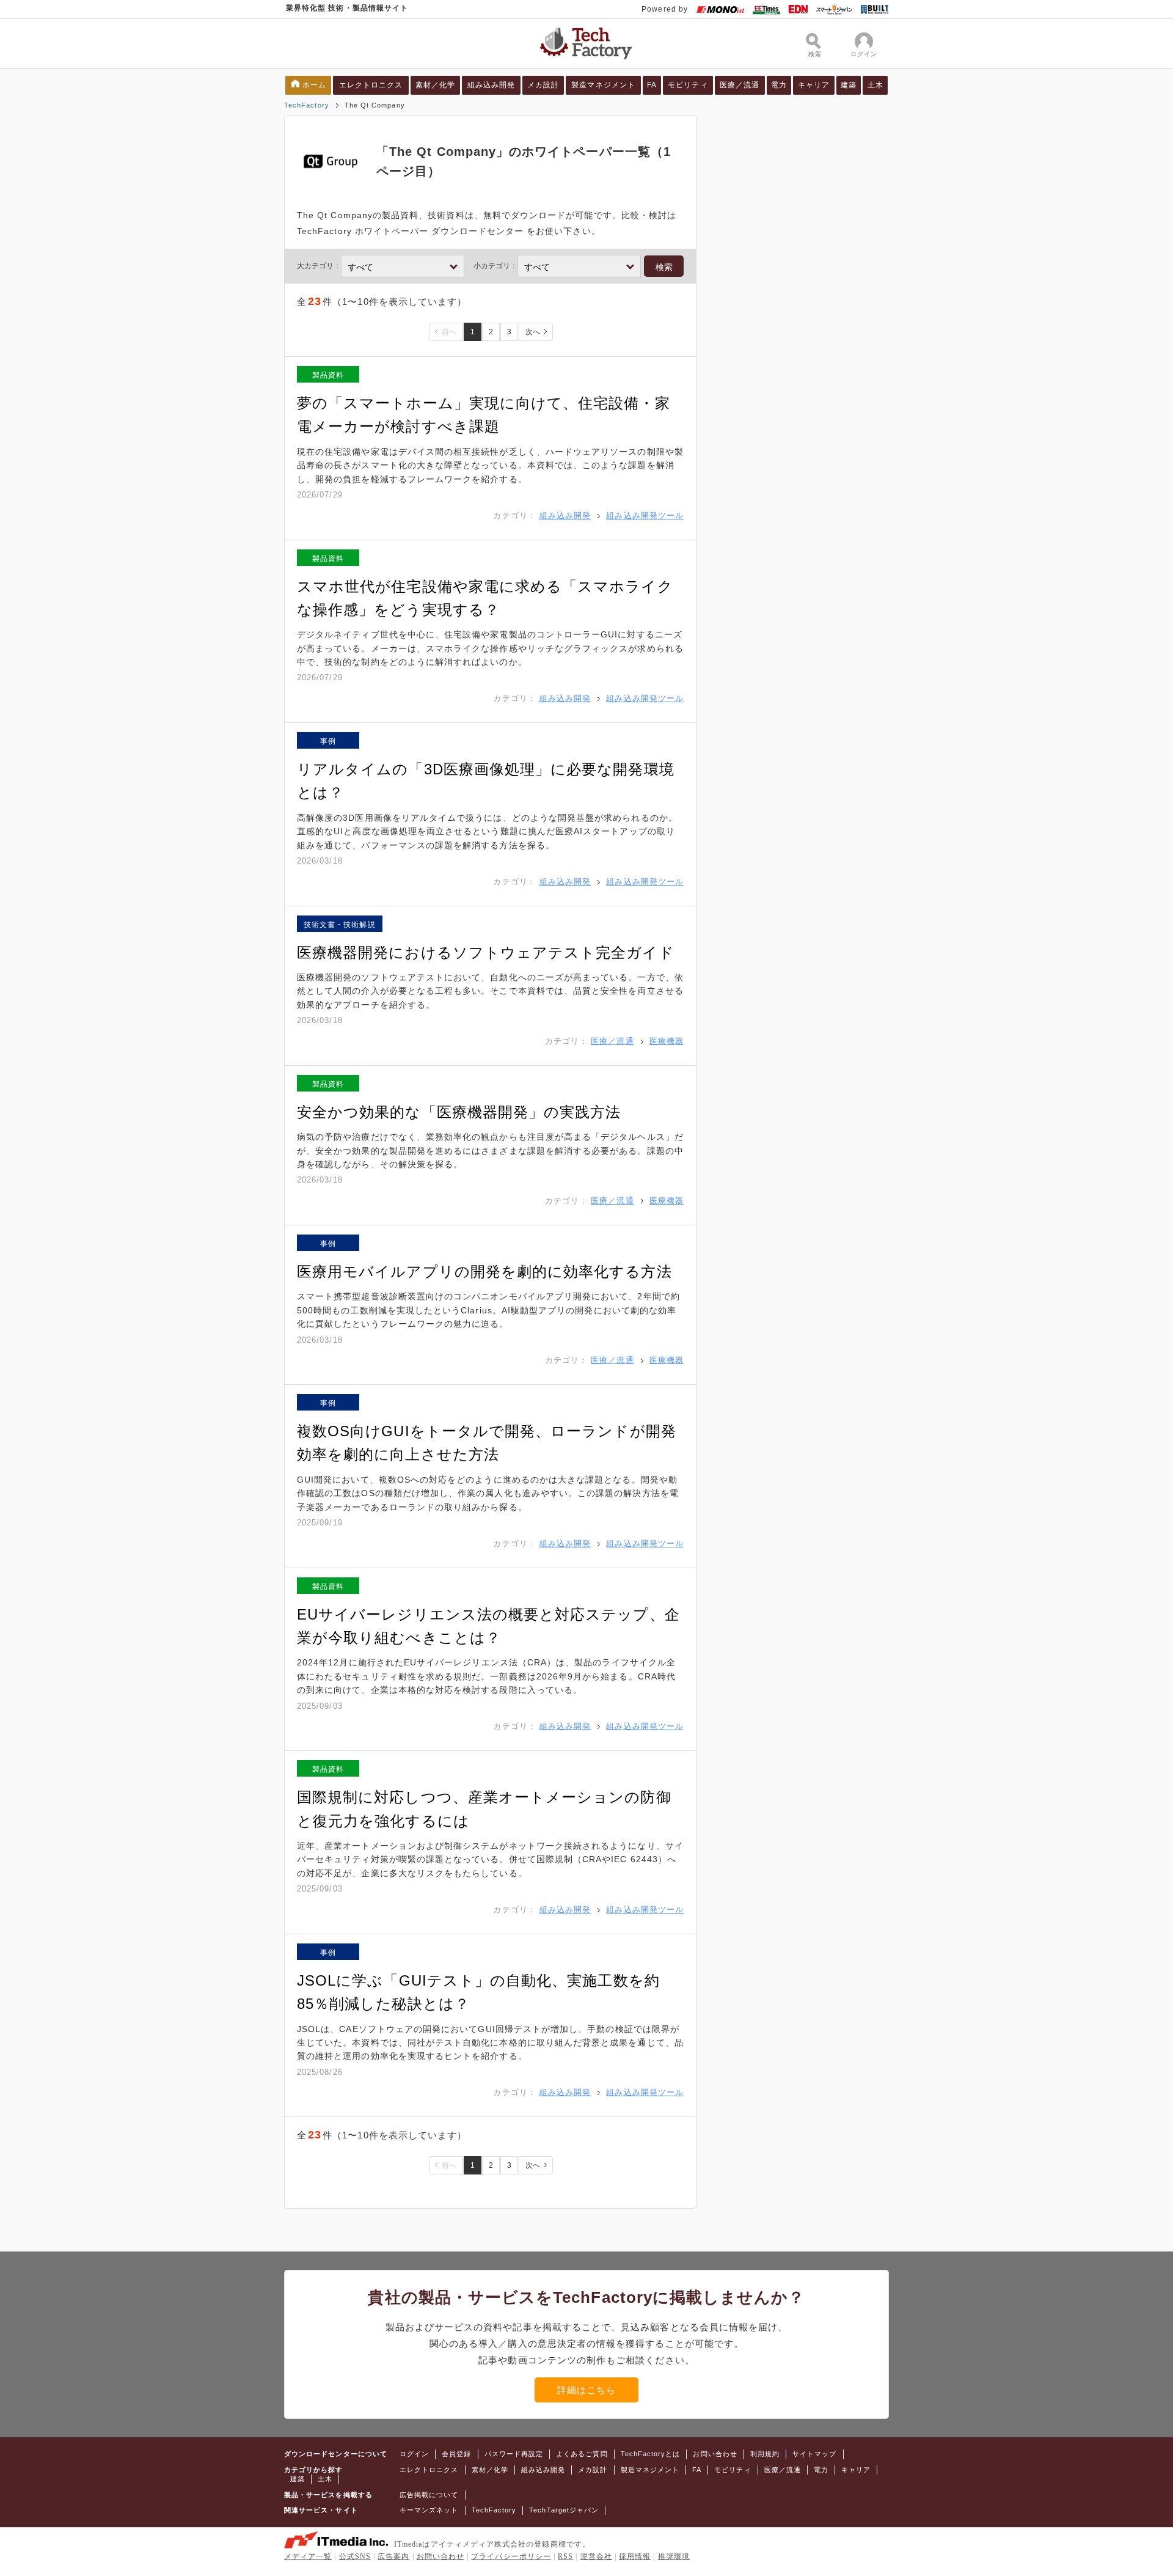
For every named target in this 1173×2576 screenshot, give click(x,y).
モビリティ (688, 85)
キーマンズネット (429, 2510)
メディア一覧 (308, 2556)
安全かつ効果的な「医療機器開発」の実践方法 (459, 1112)
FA (652, 85)
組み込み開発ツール (645, 516)
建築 (849, 85)
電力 (779, 85)
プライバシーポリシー (511, 2556)
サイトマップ (814, 2454)
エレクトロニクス (371, 85)
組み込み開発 (491, 85)
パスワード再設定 (514, 2454)
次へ (533, 332)
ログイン (414, 2454)
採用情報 (635, 2556)
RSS (565, 2556)
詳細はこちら (586, 2390)
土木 (875, 85)
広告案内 (393, 2556)
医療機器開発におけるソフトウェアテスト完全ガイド (486, 952)
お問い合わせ (715, 2454)
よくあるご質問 (582, 2454)
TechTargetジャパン (564, 2510)
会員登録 (456, 2454)
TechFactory (307, 105)
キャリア (814, 85)
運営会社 (596, 2556)
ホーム (314, 85)
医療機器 (667, 1041)
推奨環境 (674, 2556)
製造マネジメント (603, 85)
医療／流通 (740, 85)
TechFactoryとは (651, 2454)
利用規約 (765, 2454)
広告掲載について (429, 2495)
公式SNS (355, 2556)
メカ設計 (543, 85)
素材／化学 (435, 85)
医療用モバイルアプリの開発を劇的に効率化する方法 (484, 1271)
